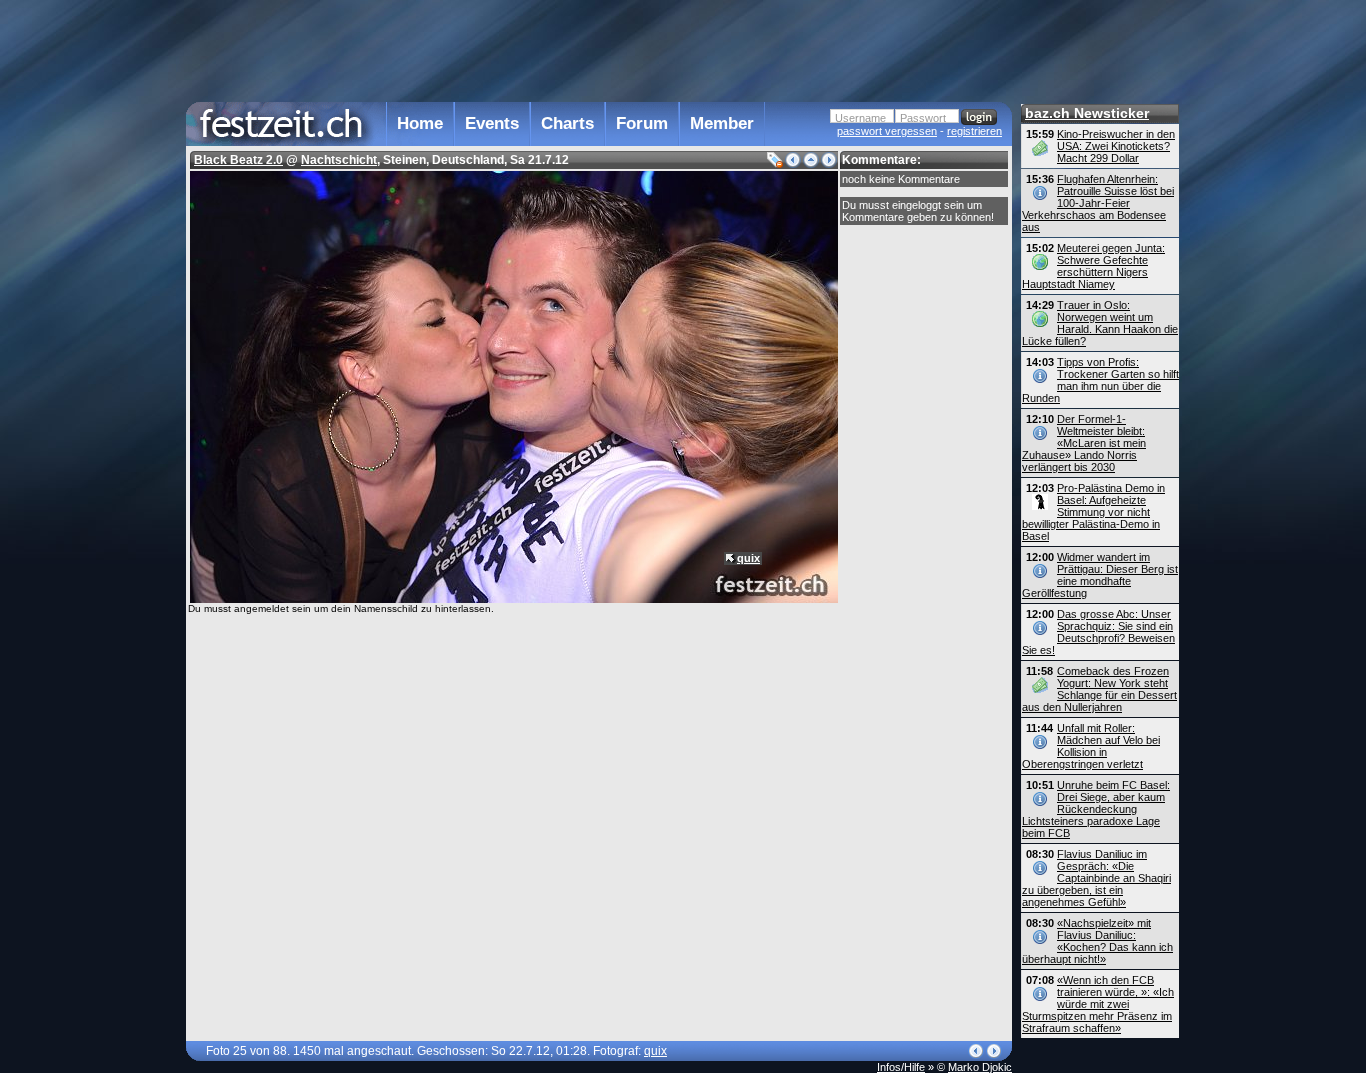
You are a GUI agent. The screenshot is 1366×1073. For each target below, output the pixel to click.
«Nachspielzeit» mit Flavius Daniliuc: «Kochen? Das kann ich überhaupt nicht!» (1097, 941)
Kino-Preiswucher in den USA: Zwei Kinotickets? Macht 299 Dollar (1116, 146)
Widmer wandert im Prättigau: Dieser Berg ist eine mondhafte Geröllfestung (1100, 575)
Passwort (923, 118)
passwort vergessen (887, 131)
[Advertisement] (599, 49)
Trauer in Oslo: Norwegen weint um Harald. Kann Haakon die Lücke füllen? (1100, 323)
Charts (567, 123)
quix (748, 558)
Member (722, 123)
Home (420, 123)
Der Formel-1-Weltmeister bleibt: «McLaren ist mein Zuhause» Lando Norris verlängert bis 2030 (1084, 443)
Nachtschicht (339, 160)
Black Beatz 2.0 (238, 160)
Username (860, 118)
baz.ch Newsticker (1087, 113)
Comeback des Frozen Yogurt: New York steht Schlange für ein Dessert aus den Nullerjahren (1099, 689)
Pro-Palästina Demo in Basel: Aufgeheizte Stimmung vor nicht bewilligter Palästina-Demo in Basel (1093, 512)
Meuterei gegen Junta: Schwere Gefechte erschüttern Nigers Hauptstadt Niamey (1093, 266)
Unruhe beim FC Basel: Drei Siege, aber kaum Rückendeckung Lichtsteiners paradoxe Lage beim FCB (1096, 809)
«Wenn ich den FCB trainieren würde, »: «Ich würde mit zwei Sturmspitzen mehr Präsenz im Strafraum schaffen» (1098, 1004)
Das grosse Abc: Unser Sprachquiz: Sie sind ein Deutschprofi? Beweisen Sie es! (1098, 632)
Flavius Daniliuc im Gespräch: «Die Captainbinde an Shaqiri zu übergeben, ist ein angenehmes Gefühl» (1096, 878)
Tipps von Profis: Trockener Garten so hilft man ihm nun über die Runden (1100, 380)
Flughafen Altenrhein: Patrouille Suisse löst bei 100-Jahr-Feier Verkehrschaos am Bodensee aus (1098, 203)
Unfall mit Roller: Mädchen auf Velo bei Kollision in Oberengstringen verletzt (1091, 746)
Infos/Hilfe (901, 1067)
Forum (642, 123)
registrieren (974, 131)
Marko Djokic (980, 1067)
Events (492, 123)
